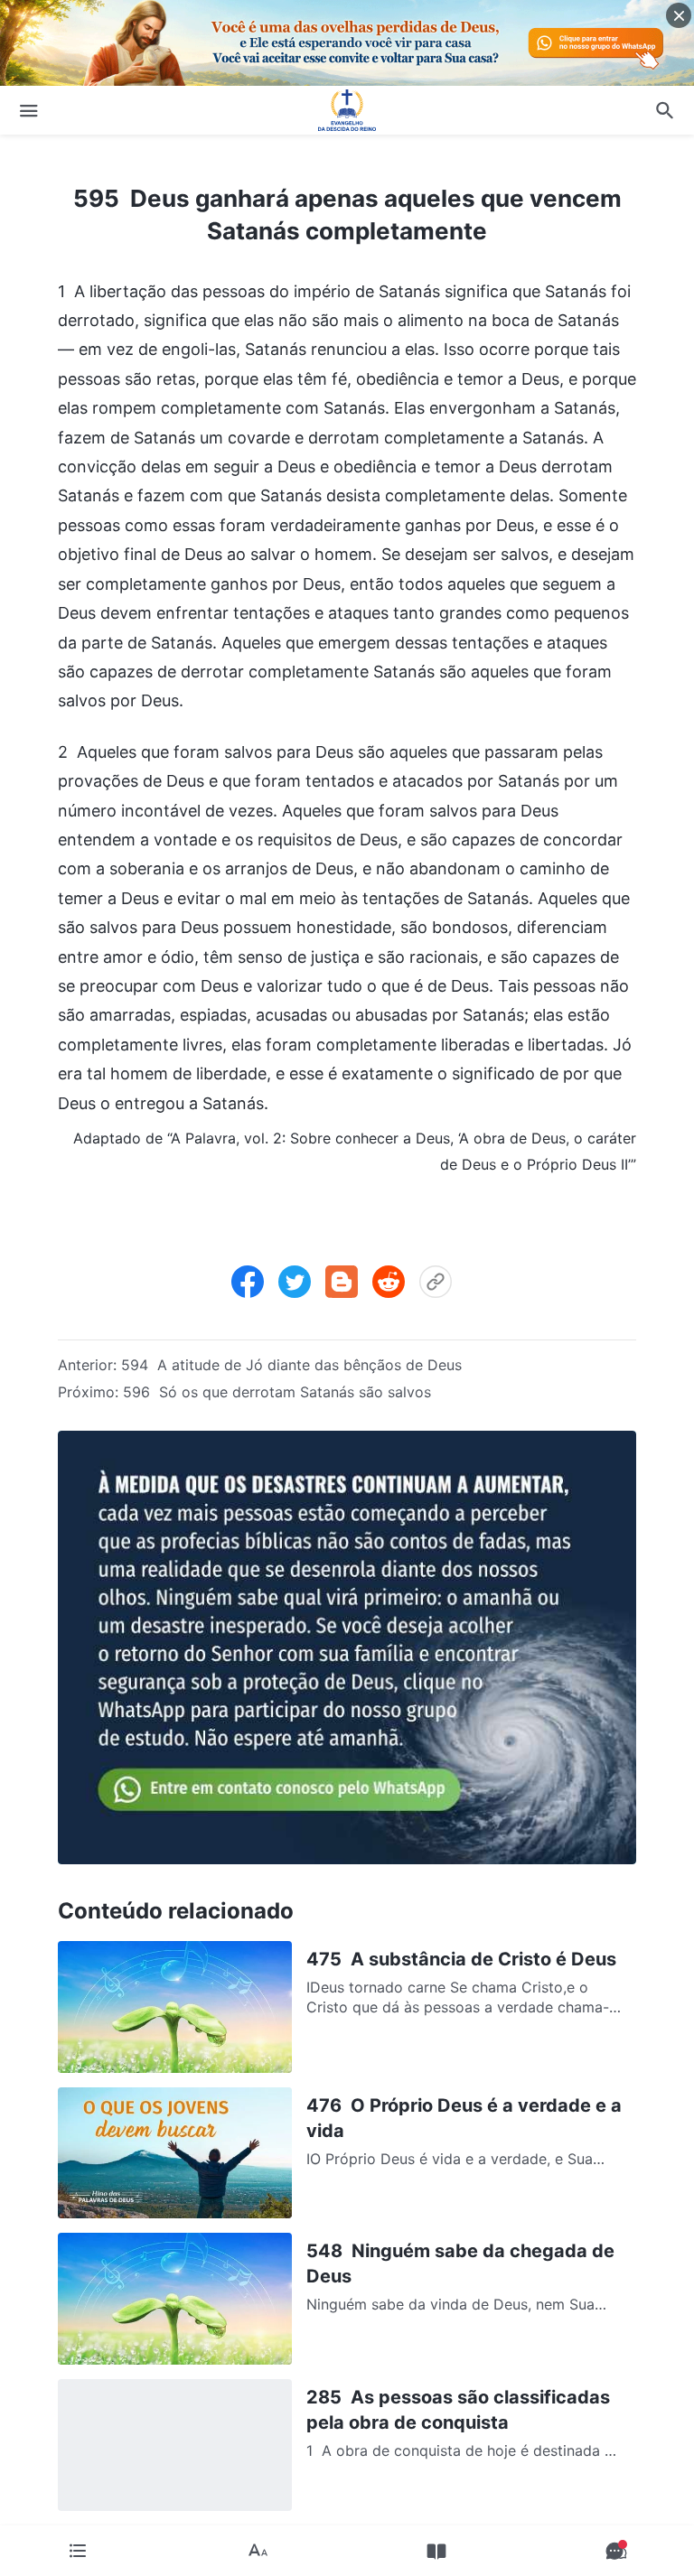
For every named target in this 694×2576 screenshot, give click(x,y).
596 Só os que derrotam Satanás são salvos (277, 1392)
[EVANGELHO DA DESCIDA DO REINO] (347, 110)
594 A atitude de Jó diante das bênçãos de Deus (291, 1365)
